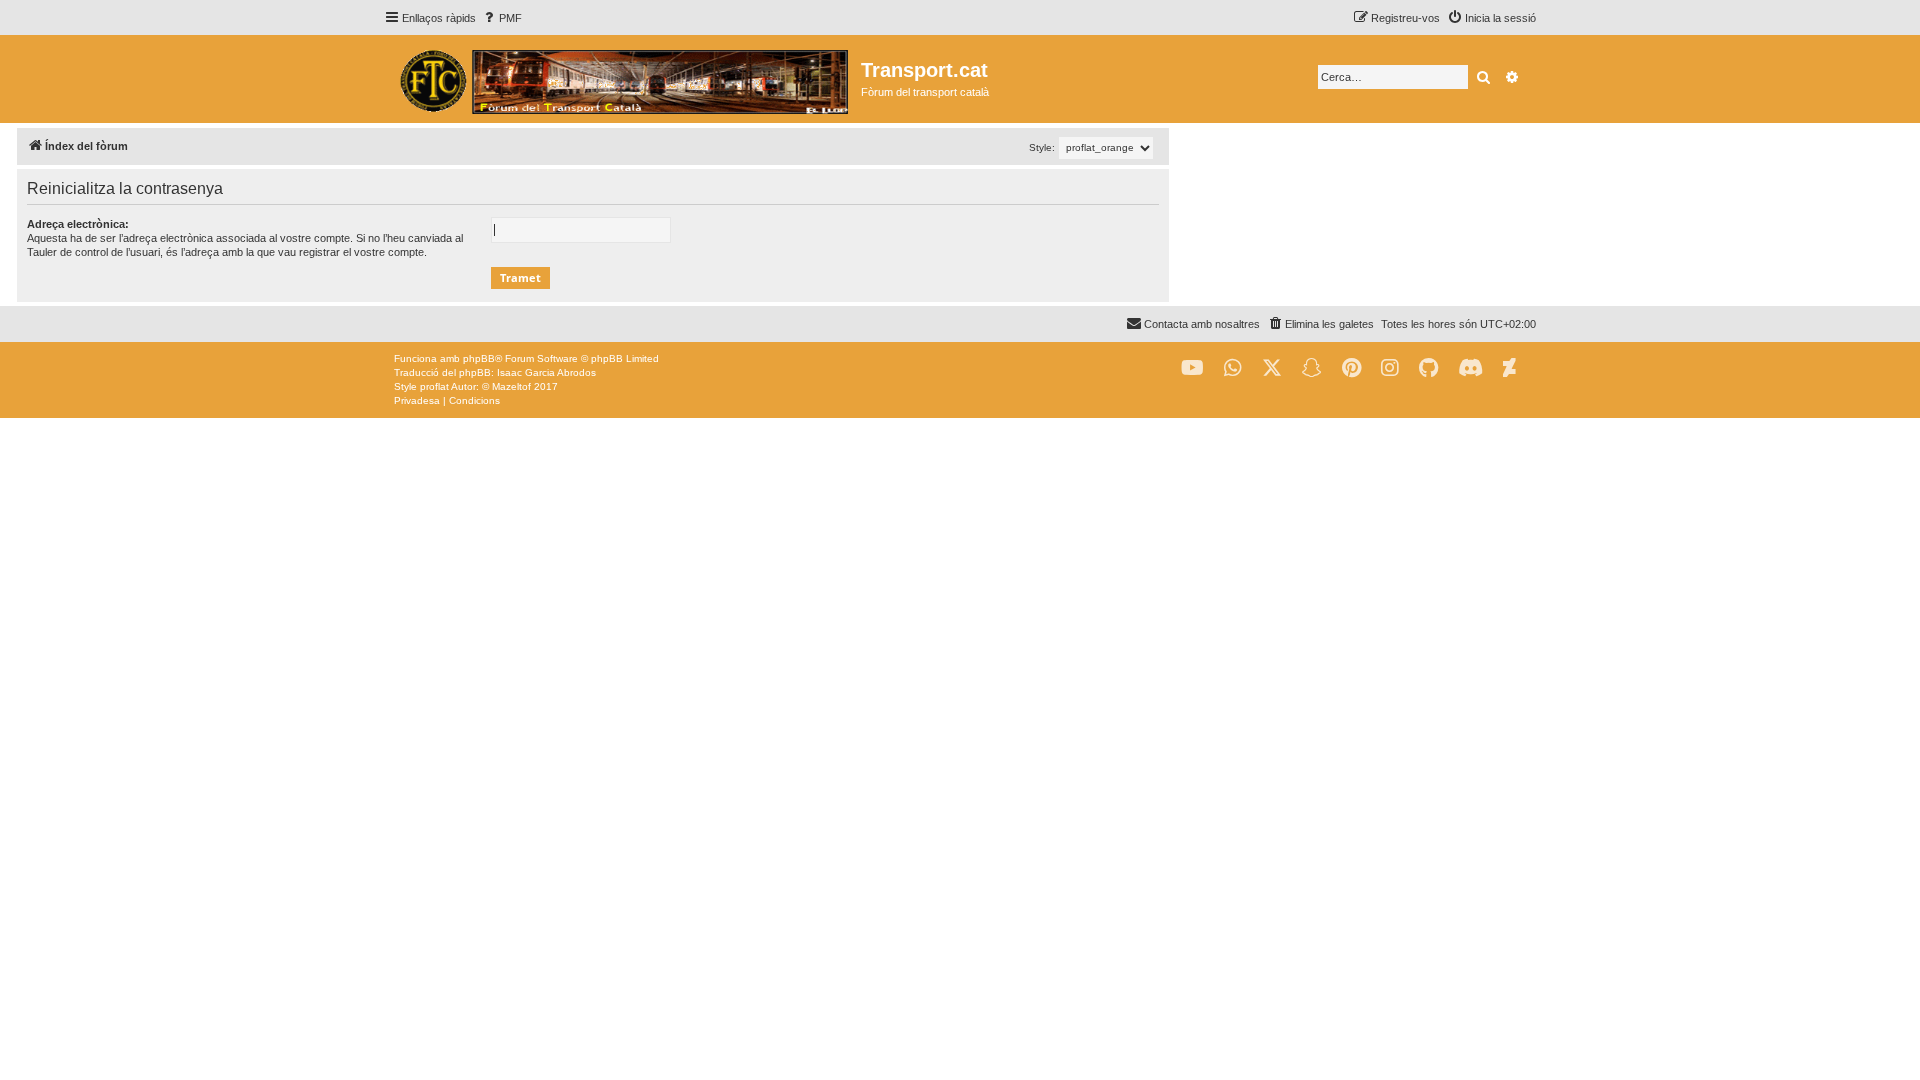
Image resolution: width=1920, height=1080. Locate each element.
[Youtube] (1192, 368)
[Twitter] (1272, 368)
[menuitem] (501, 18)
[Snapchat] (1312, 368)
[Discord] (1470, 368)
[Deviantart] (1509, 368)
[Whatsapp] (1233, 368)
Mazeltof (511, 386)
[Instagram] (1390, 368)
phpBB (479, 358)
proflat (434, 386)
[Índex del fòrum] (622, 79)
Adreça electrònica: (78, 224)
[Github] (1428, 368)
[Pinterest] (1351, 368)
